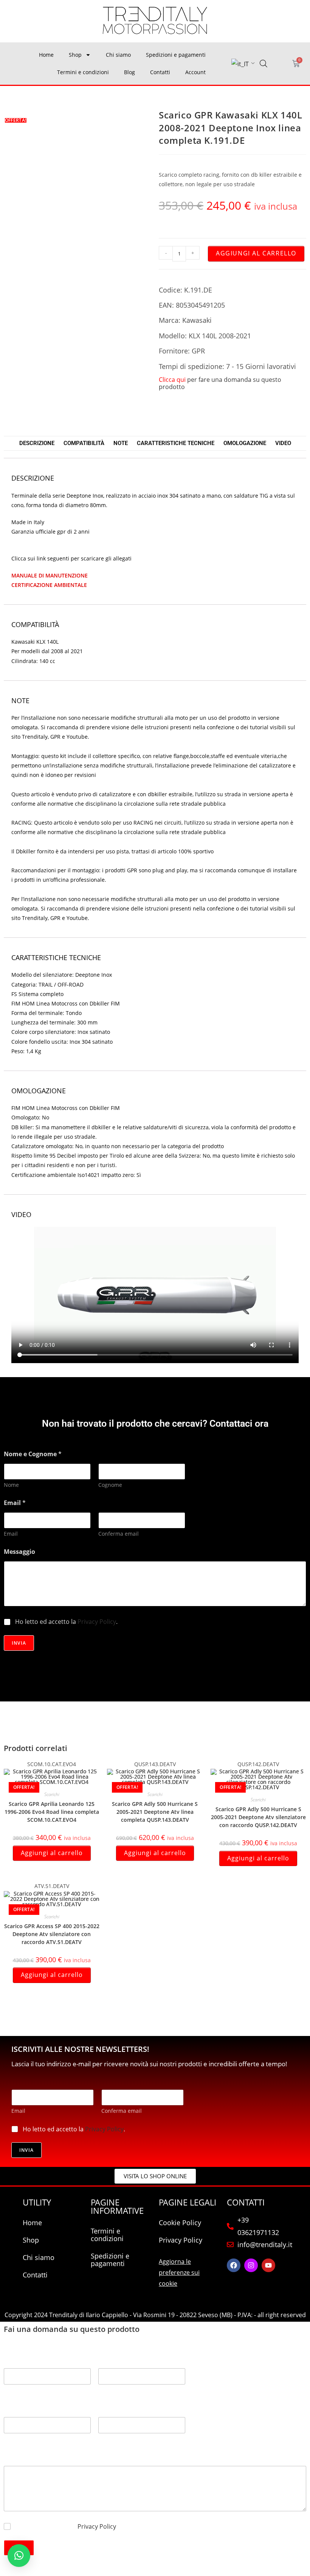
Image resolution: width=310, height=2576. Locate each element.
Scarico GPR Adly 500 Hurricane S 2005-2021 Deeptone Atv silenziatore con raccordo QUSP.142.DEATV (258, 1817)
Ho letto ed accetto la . (66, 1622)
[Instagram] (251, 2265)
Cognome (110, 1485)
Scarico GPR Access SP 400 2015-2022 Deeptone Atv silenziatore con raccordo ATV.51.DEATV (52, 1934)
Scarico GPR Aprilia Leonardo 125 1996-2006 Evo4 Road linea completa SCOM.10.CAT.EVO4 (52, 1812)
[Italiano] (240, 64)
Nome (11, 1485)
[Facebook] (234, 2265)
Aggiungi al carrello (256, 253)
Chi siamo (118, 55)
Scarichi (52, 1794)
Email (11, 1534)
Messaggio (19, 1552)
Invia (19, 1643)
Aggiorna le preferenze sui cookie (179, 2272)
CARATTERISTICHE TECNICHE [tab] (176, 443)
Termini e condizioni (83, 72)
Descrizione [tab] (37, 443)
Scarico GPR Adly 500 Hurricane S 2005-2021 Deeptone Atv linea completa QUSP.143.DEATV (155, 1812)
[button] (19, 2556)
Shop (75, 55)
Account (195, 72)
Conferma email (119, 1534)
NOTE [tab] (121, 443)
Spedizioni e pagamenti (176, 55)
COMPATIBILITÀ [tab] (84, 443)
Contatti (160, 72)
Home (46, 55)
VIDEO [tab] (283, 443)
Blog (129, 72)
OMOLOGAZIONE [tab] (245, 443)
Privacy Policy (97, 1622)
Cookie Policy (180, 2223)
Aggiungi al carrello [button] (52, 1853)
